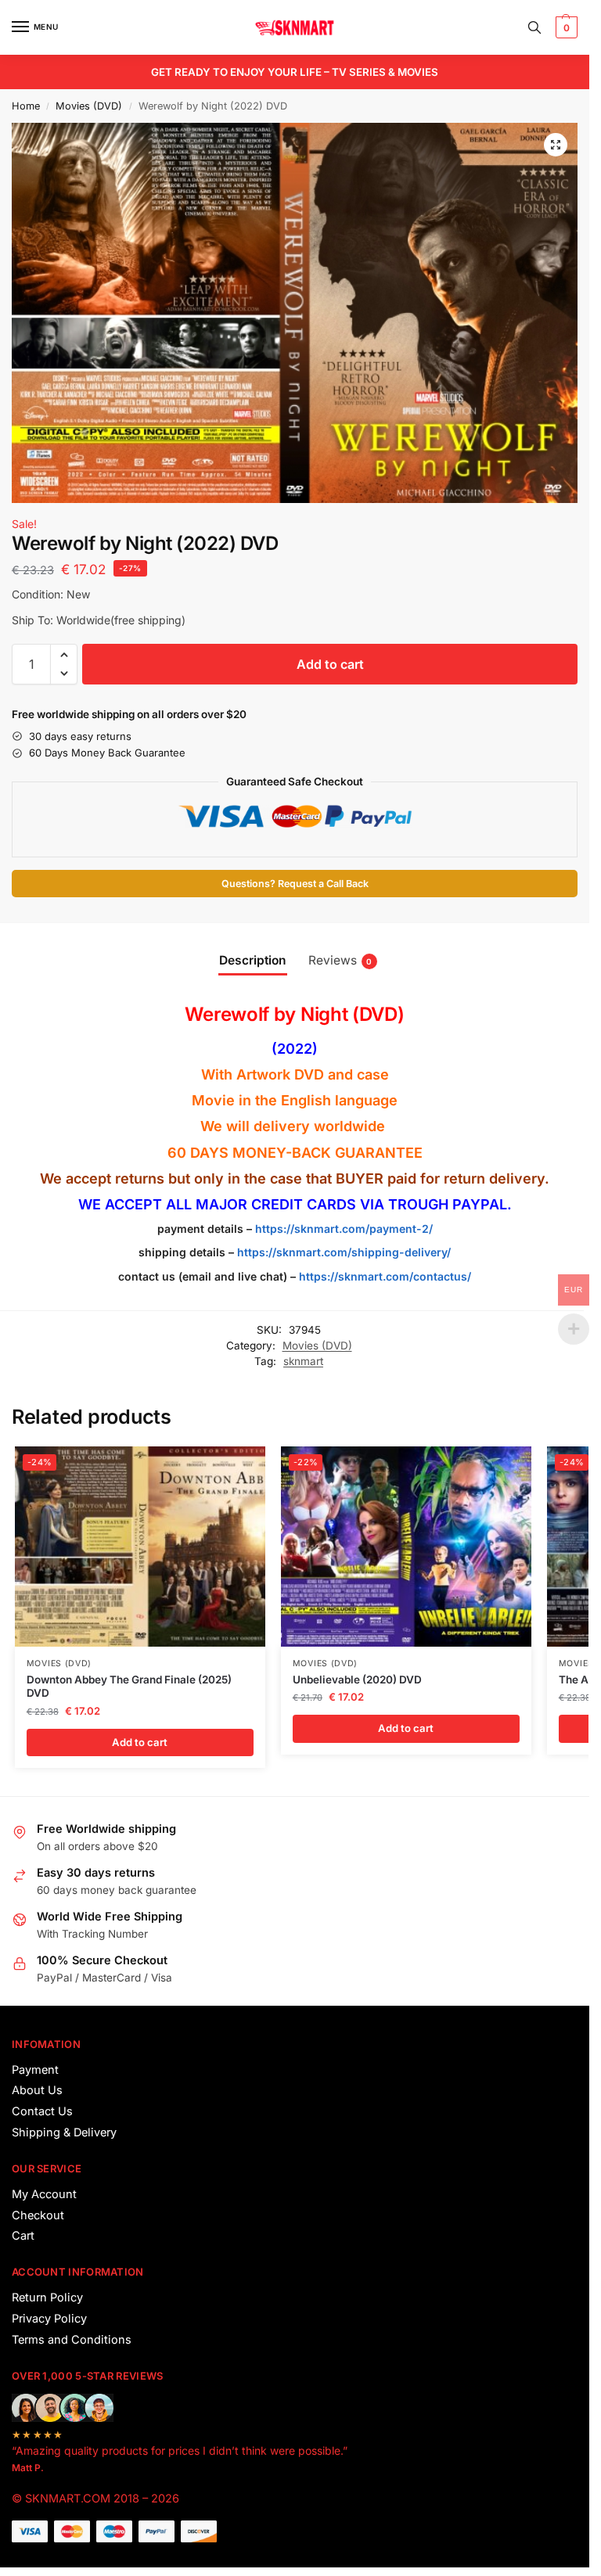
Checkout (38, 2215)
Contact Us (42, 2111)
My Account (44, 2194)
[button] (565, 27)
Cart (23, 2236)
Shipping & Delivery (64, 2132)
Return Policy (47, 2298)
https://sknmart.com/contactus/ (385, 1276)
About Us (37, 2090)
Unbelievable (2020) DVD (357, 1680)
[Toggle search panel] (534, 27)
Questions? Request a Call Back (295, 884)
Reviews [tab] (340, 960)
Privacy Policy (49, 2319)
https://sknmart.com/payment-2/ (344, 1229)
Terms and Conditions (72, 2340)
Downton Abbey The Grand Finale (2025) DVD (129, 1687)
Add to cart (330, 664)
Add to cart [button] (140, 1742)
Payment (35, 2070)
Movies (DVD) (89, 106)
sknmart (303, 1361)
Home (26, 106)
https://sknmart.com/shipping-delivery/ (342, 1252)
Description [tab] (253, 960)
